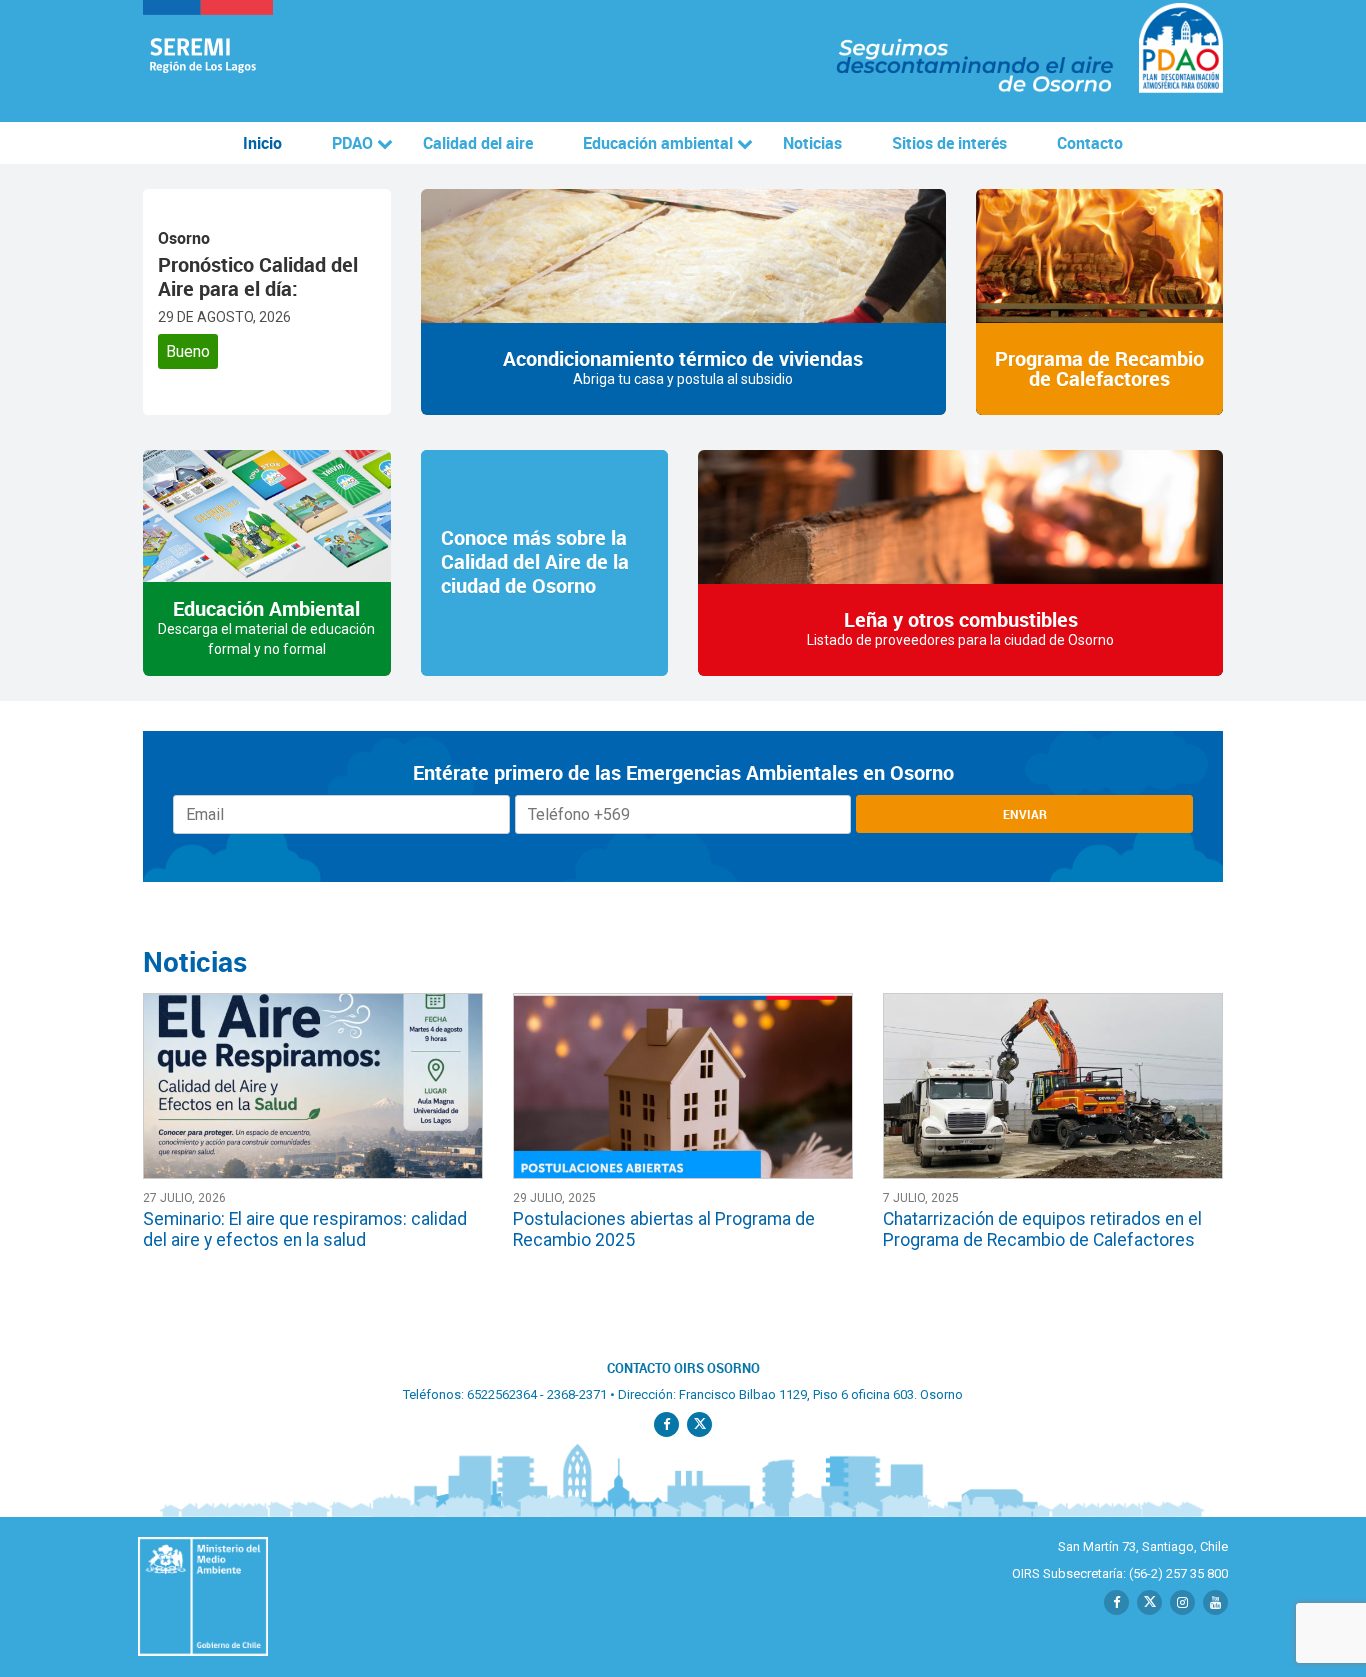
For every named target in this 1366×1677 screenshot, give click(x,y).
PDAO (352, 143)
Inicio (262, 143)
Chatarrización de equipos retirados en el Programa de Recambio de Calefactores (1042, 1229)
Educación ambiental (658, 143)
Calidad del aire (478, 143)
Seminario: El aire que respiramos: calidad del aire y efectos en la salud (305, 1229)
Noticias (812, 143)
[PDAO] (208, 61)
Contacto (1090, 143)
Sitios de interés (949, 143)
